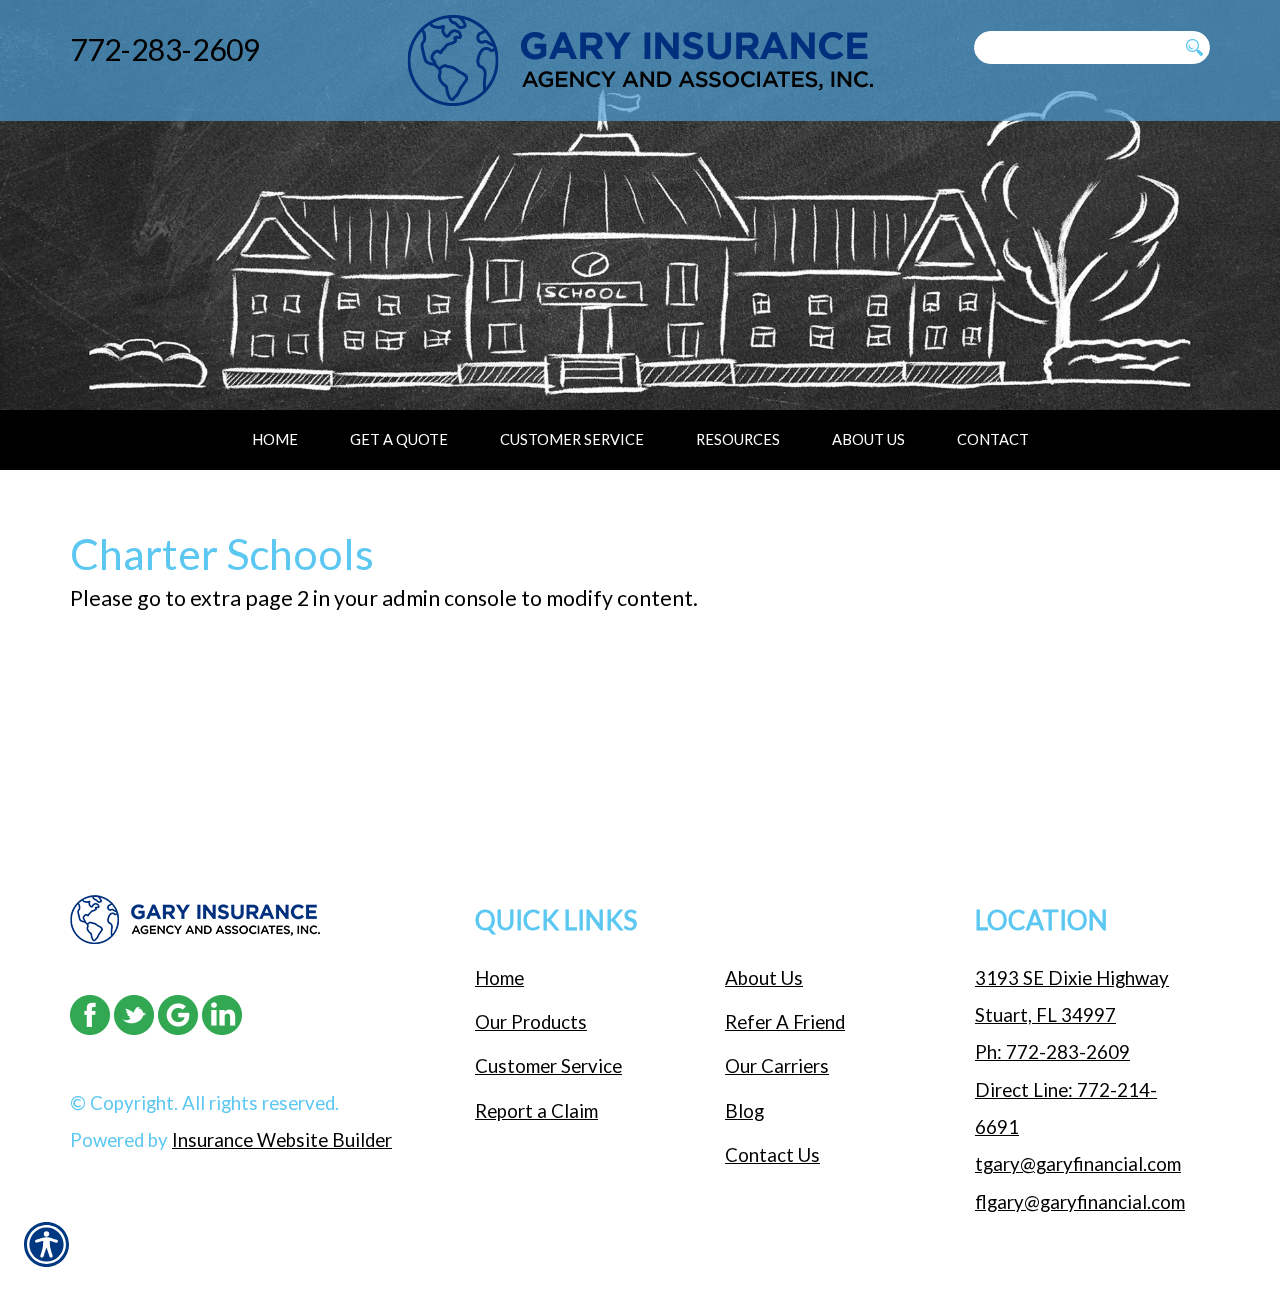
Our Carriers (777, 1066)
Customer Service (548, 1066)
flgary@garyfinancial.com (1080, 1202)
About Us (764, 978)
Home (499, 978)
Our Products (531, 1022)
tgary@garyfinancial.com (1078, 1164)
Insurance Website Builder (282, 1140)
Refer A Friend (785, 1022)
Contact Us (772, 1155)
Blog (744, 1111)
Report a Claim (536, 1111)
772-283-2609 (165, 49)
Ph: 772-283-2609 (1052, 1052)
